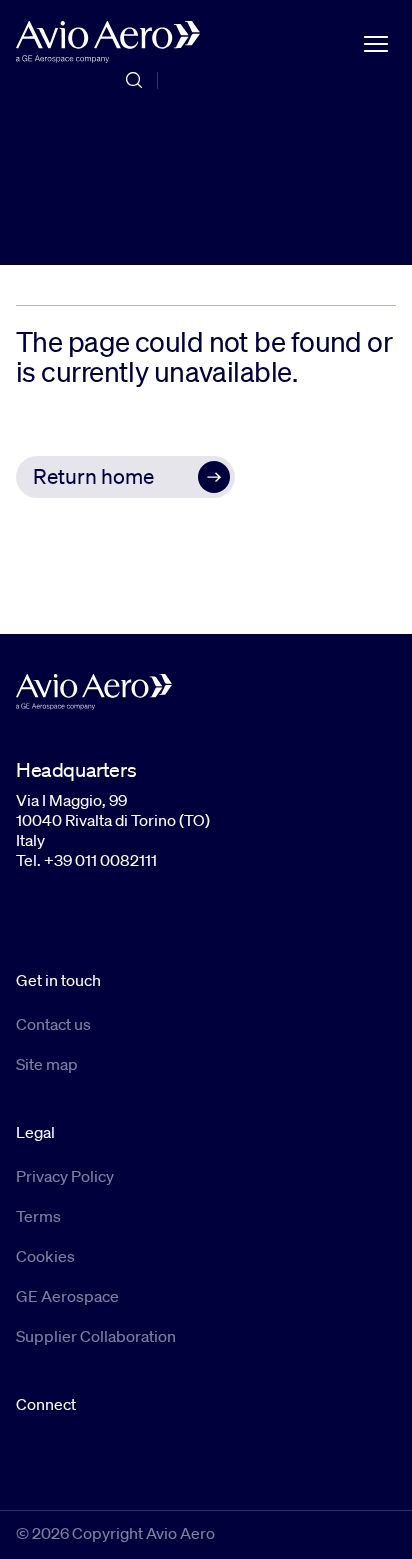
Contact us (53, 1024)
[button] (125, 477)
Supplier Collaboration (96, 1336)
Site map (47, 1064)
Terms (38, 1216)
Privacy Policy (65, 1176)
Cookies (45, 1256)
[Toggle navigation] (376, 42)
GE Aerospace (67, 1296)
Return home (93, 476)
